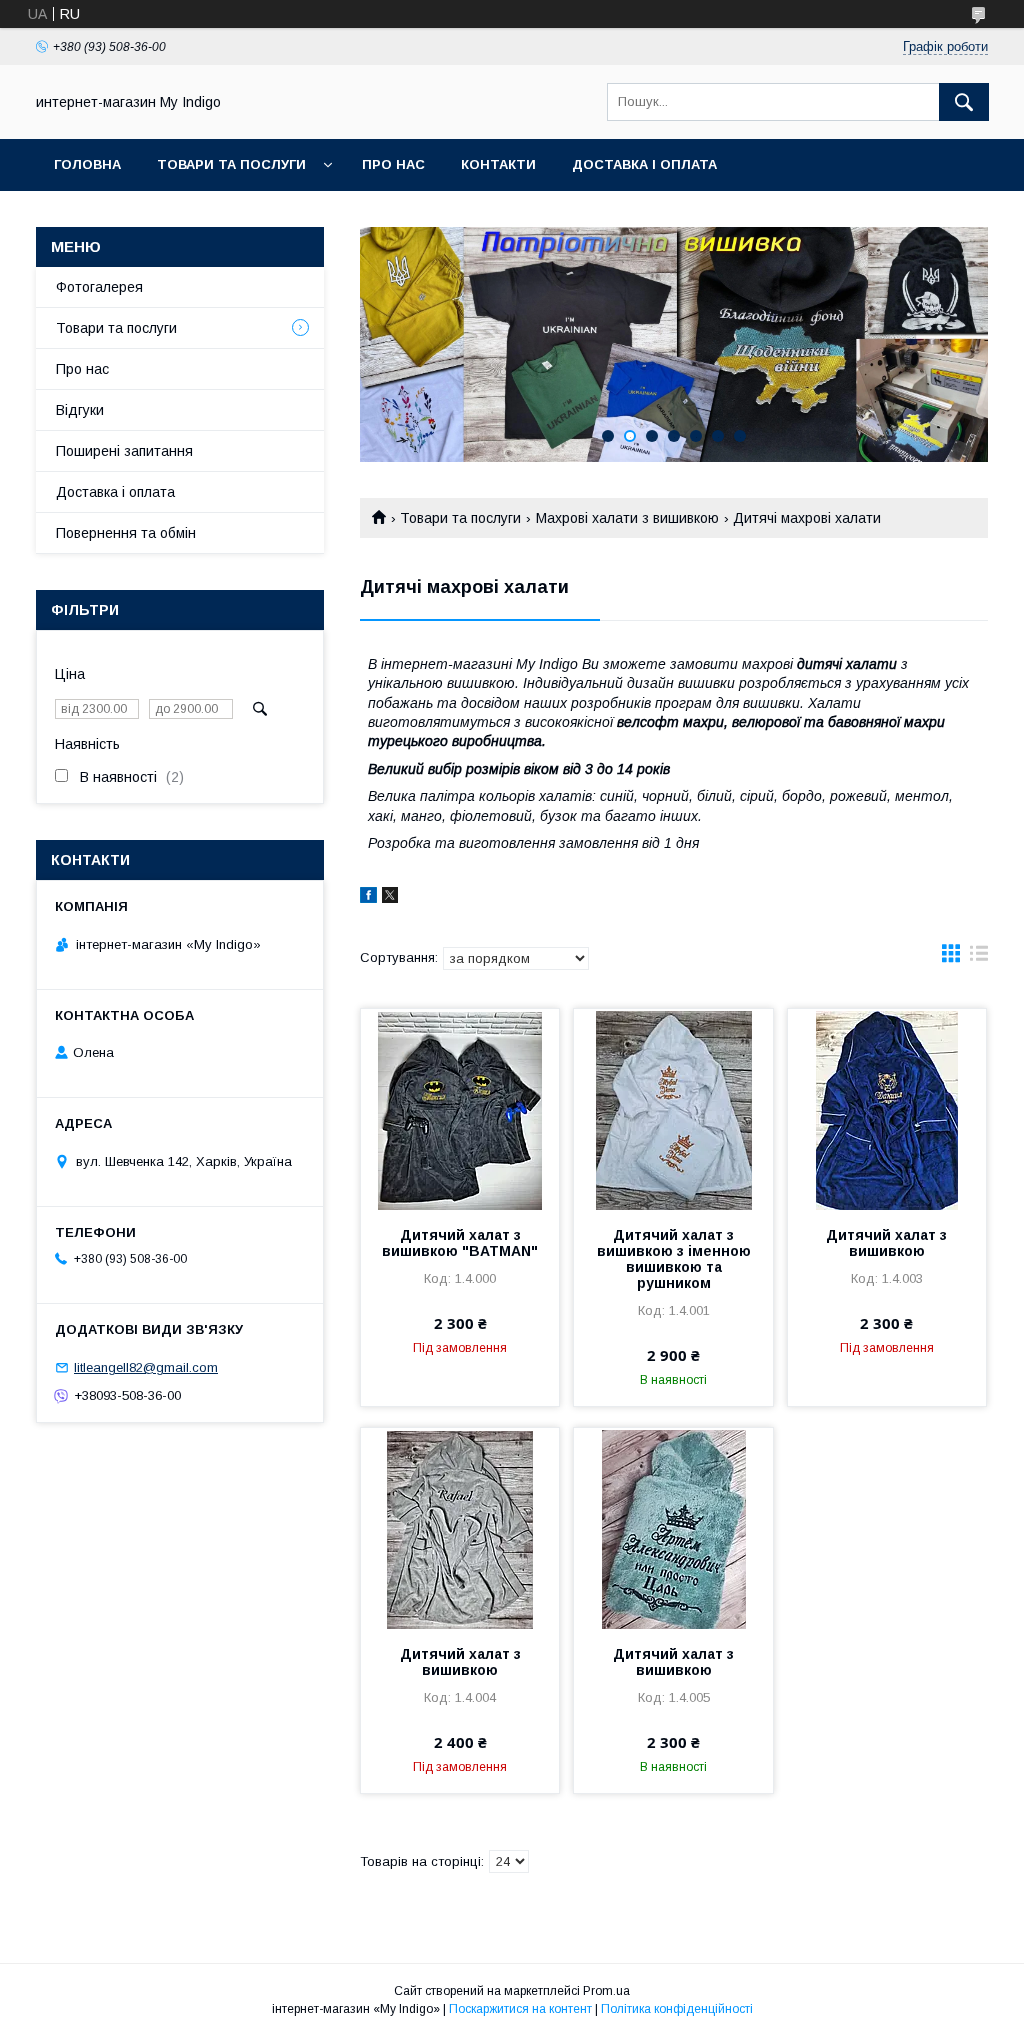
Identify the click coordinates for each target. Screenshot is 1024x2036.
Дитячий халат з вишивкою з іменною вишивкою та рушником (674, 1259)
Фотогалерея (99, 287)
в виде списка (979, 958)
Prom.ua (606, 1991)
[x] (390, 898)
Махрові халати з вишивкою (627, 518)
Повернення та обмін (126, 533)
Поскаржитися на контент (520, 2009)
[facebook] (368, 898)
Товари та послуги (231, 164)
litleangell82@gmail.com (146, 1367)
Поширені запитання (124, 451)
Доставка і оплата (644, 164)
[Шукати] (964, 102)
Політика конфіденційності (677, 2009)
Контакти (498, 164)
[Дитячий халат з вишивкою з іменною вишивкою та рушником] (673, 1109)
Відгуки (80, 410)
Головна (87, 164)
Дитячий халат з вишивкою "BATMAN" (460, 1243)
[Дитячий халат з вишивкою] (887, 1109)
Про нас (393, 164)
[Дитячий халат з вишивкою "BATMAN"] (460, 1109)
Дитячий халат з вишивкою (886, 1243)
